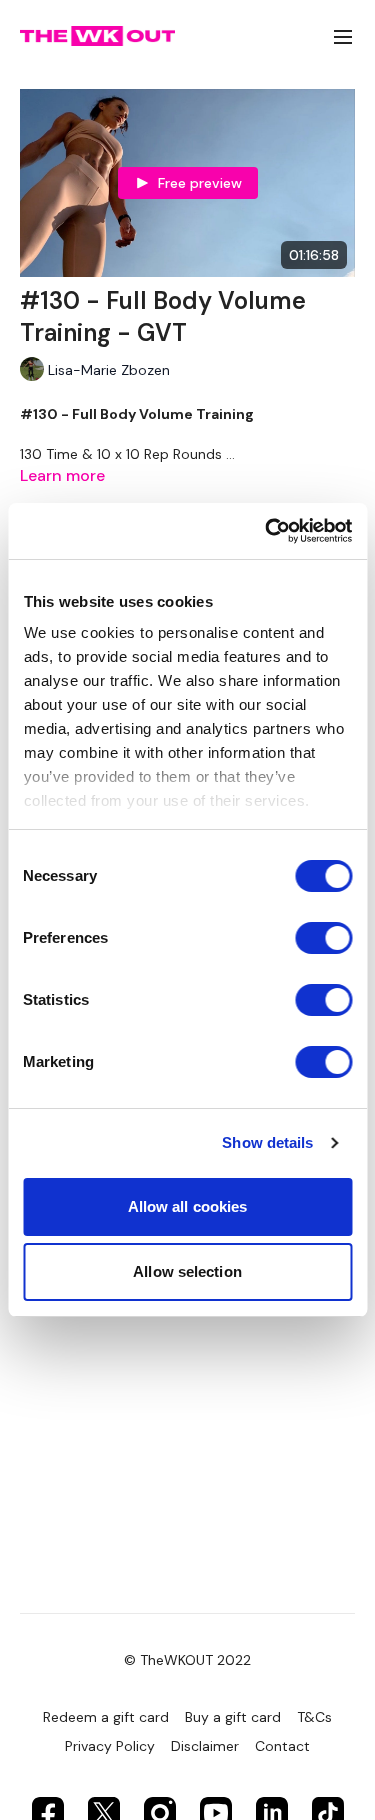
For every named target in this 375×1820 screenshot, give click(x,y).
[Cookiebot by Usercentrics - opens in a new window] (267, 531)
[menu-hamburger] (343, 36)
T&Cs (314, 1717)
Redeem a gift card (106, 1717)
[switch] (323, 938)
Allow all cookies (188, 1206)
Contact (282, 1746)
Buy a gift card (233, 1717)
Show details (267, 1142)
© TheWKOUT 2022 (187, 1660)
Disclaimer (205, 1746)
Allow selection (187, 1271)
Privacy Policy (110, 1746)
